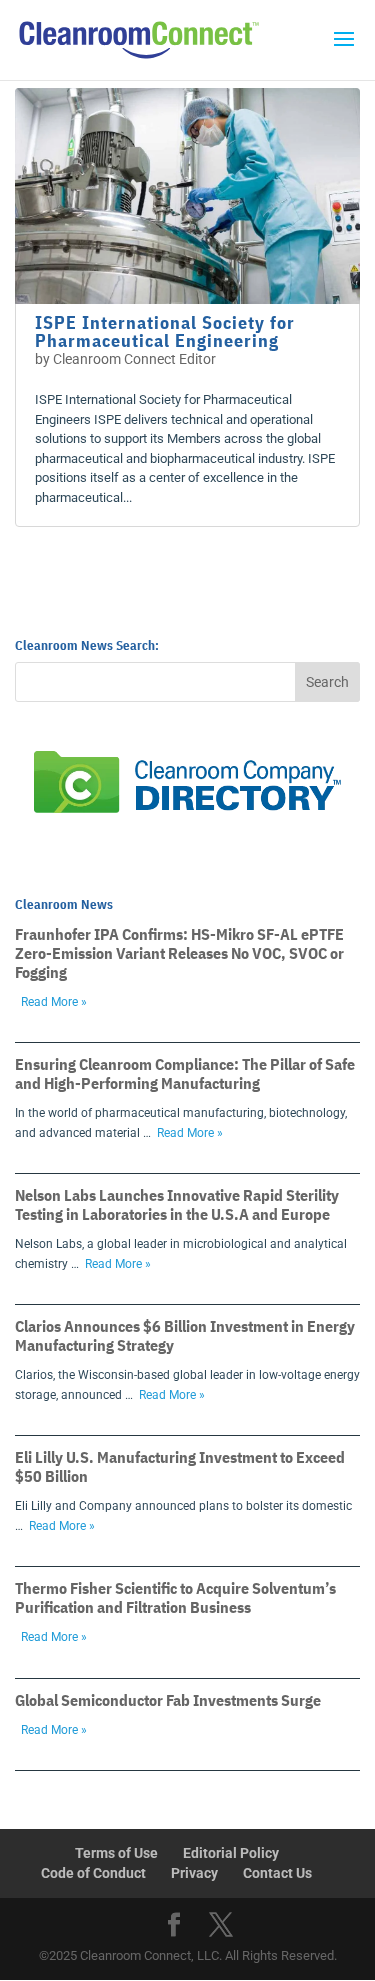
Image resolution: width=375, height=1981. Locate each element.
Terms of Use (116, 1853)
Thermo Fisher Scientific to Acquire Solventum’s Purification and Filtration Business (175, 1597)
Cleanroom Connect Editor (134, 359)
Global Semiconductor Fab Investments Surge (168, 1700)
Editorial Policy (231, 1853)
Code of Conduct (93, 1873)
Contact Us (277, 1873)
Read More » (54, 1002)
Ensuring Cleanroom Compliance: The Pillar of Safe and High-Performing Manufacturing (185, 1073)
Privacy (194, 1873)
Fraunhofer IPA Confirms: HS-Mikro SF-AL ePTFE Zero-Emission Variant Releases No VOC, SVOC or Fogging (179, 953)
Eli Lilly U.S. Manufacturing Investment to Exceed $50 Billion (180, 1466)
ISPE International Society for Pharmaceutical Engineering (165, 331)
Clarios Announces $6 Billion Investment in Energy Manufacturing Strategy (185, 1335)
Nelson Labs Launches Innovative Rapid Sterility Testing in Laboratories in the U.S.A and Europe (177, 1204)
